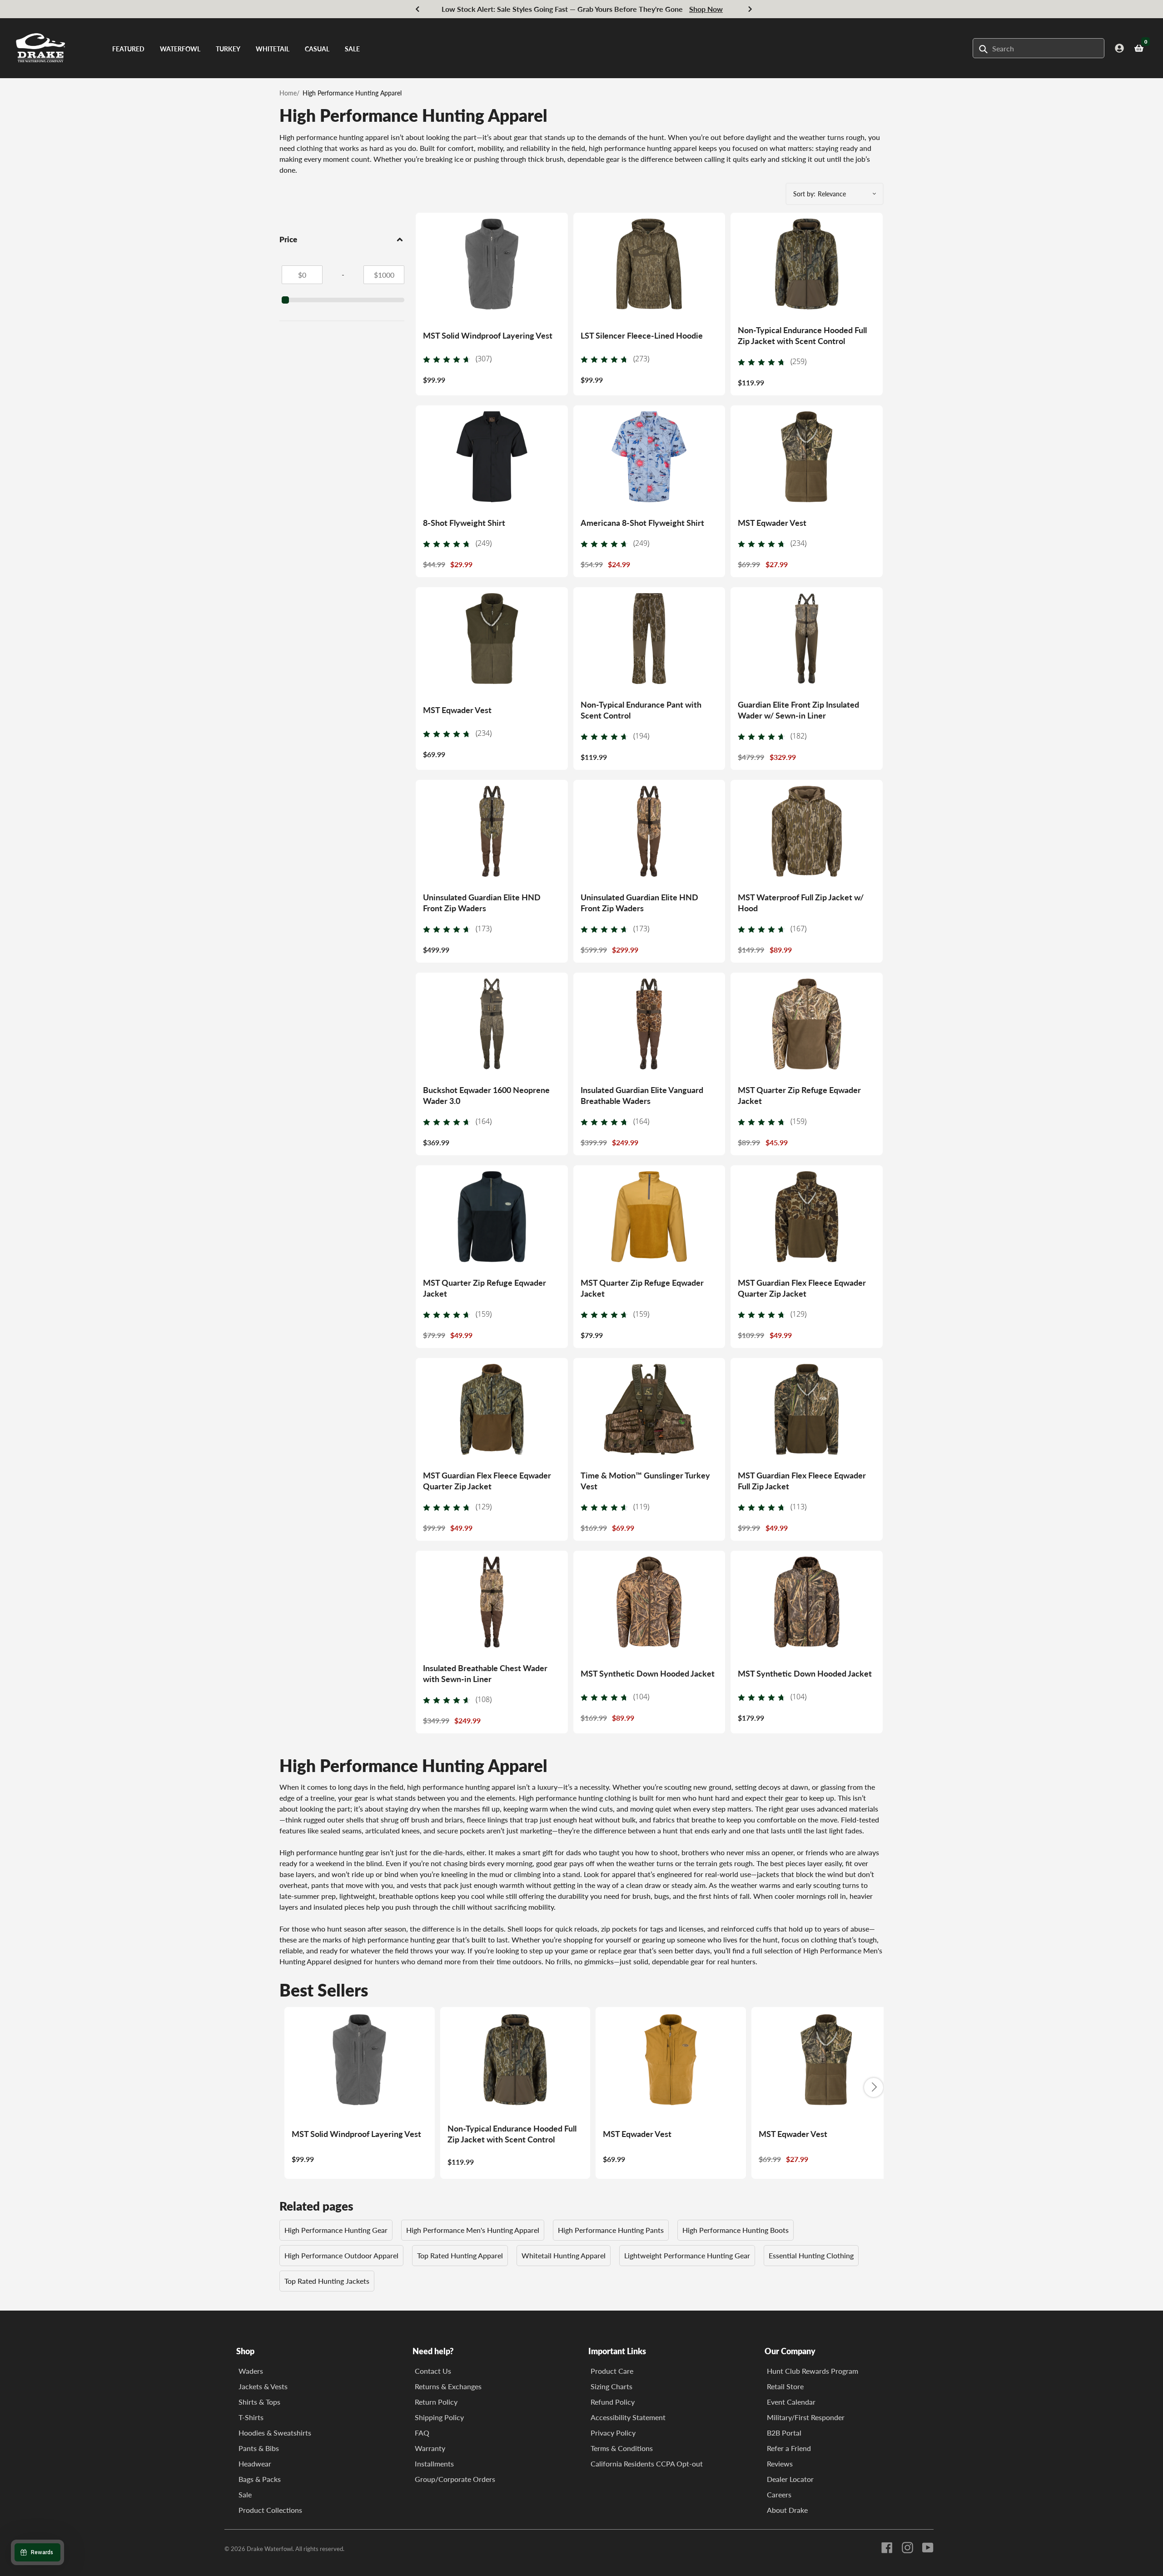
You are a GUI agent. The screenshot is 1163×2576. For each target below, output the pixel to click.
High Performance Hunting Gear (336, 2230)
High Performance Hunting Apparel (352, 93)
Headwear (255, 2464)
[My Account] (1119, 48)
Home (288, 93)
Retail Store (785, 2386)
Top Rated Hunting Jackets (327, 2281)
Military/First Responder (806, 2417)
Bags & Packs (260, 2479)
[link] (457, 358)
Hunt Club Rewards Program (813, 2371)
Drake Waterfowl (270, 2549)
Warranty (430, 2448)
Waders (251, 2371)
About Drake (787, 2510)
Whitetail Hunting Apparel (564, 2255)
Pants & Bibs (259, 2448)
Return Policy (436, 2402)
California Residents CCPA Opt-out (647, 2464)
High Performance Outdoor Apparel (341, 2255)
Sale (245, 2494)
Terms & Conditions (622, 2448)
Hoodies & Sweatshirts (275, 2433)
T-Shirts (251, 2417)
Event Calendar (791, 2402)
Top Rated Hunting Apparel (460, 2255)
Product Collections (270, 2510)
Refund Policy (613, 2402)
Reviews (780, 2464)
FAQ (422, 2433)
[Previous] (418, 9)
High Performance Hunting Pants (611, 2230)
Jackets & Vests (263, 2386)
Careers (779, 2494)
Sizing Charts (611, 2386)
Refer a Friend (789, 2448)
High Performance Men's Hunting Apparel (473, 2230)
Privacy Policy (613, 2433)
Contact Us (433, 2371)
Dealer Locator (790, 2479)
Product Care (612, 2371)
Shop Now (706, 9)
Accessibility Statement (628, 2417)
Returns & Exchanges (448, 2386)
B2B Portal (784, 2433)
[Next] (750, 9)
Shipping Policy (439, 2417)
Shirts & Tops (259, 2402)
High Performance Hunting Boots (736, 2230)
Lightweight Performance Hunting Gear (687, 2255)
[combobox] (1041, 48)
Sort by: (804, 194)
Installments (434, 2464)
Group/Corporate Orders (455, 2479)
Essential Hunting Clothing (811, 2255)
